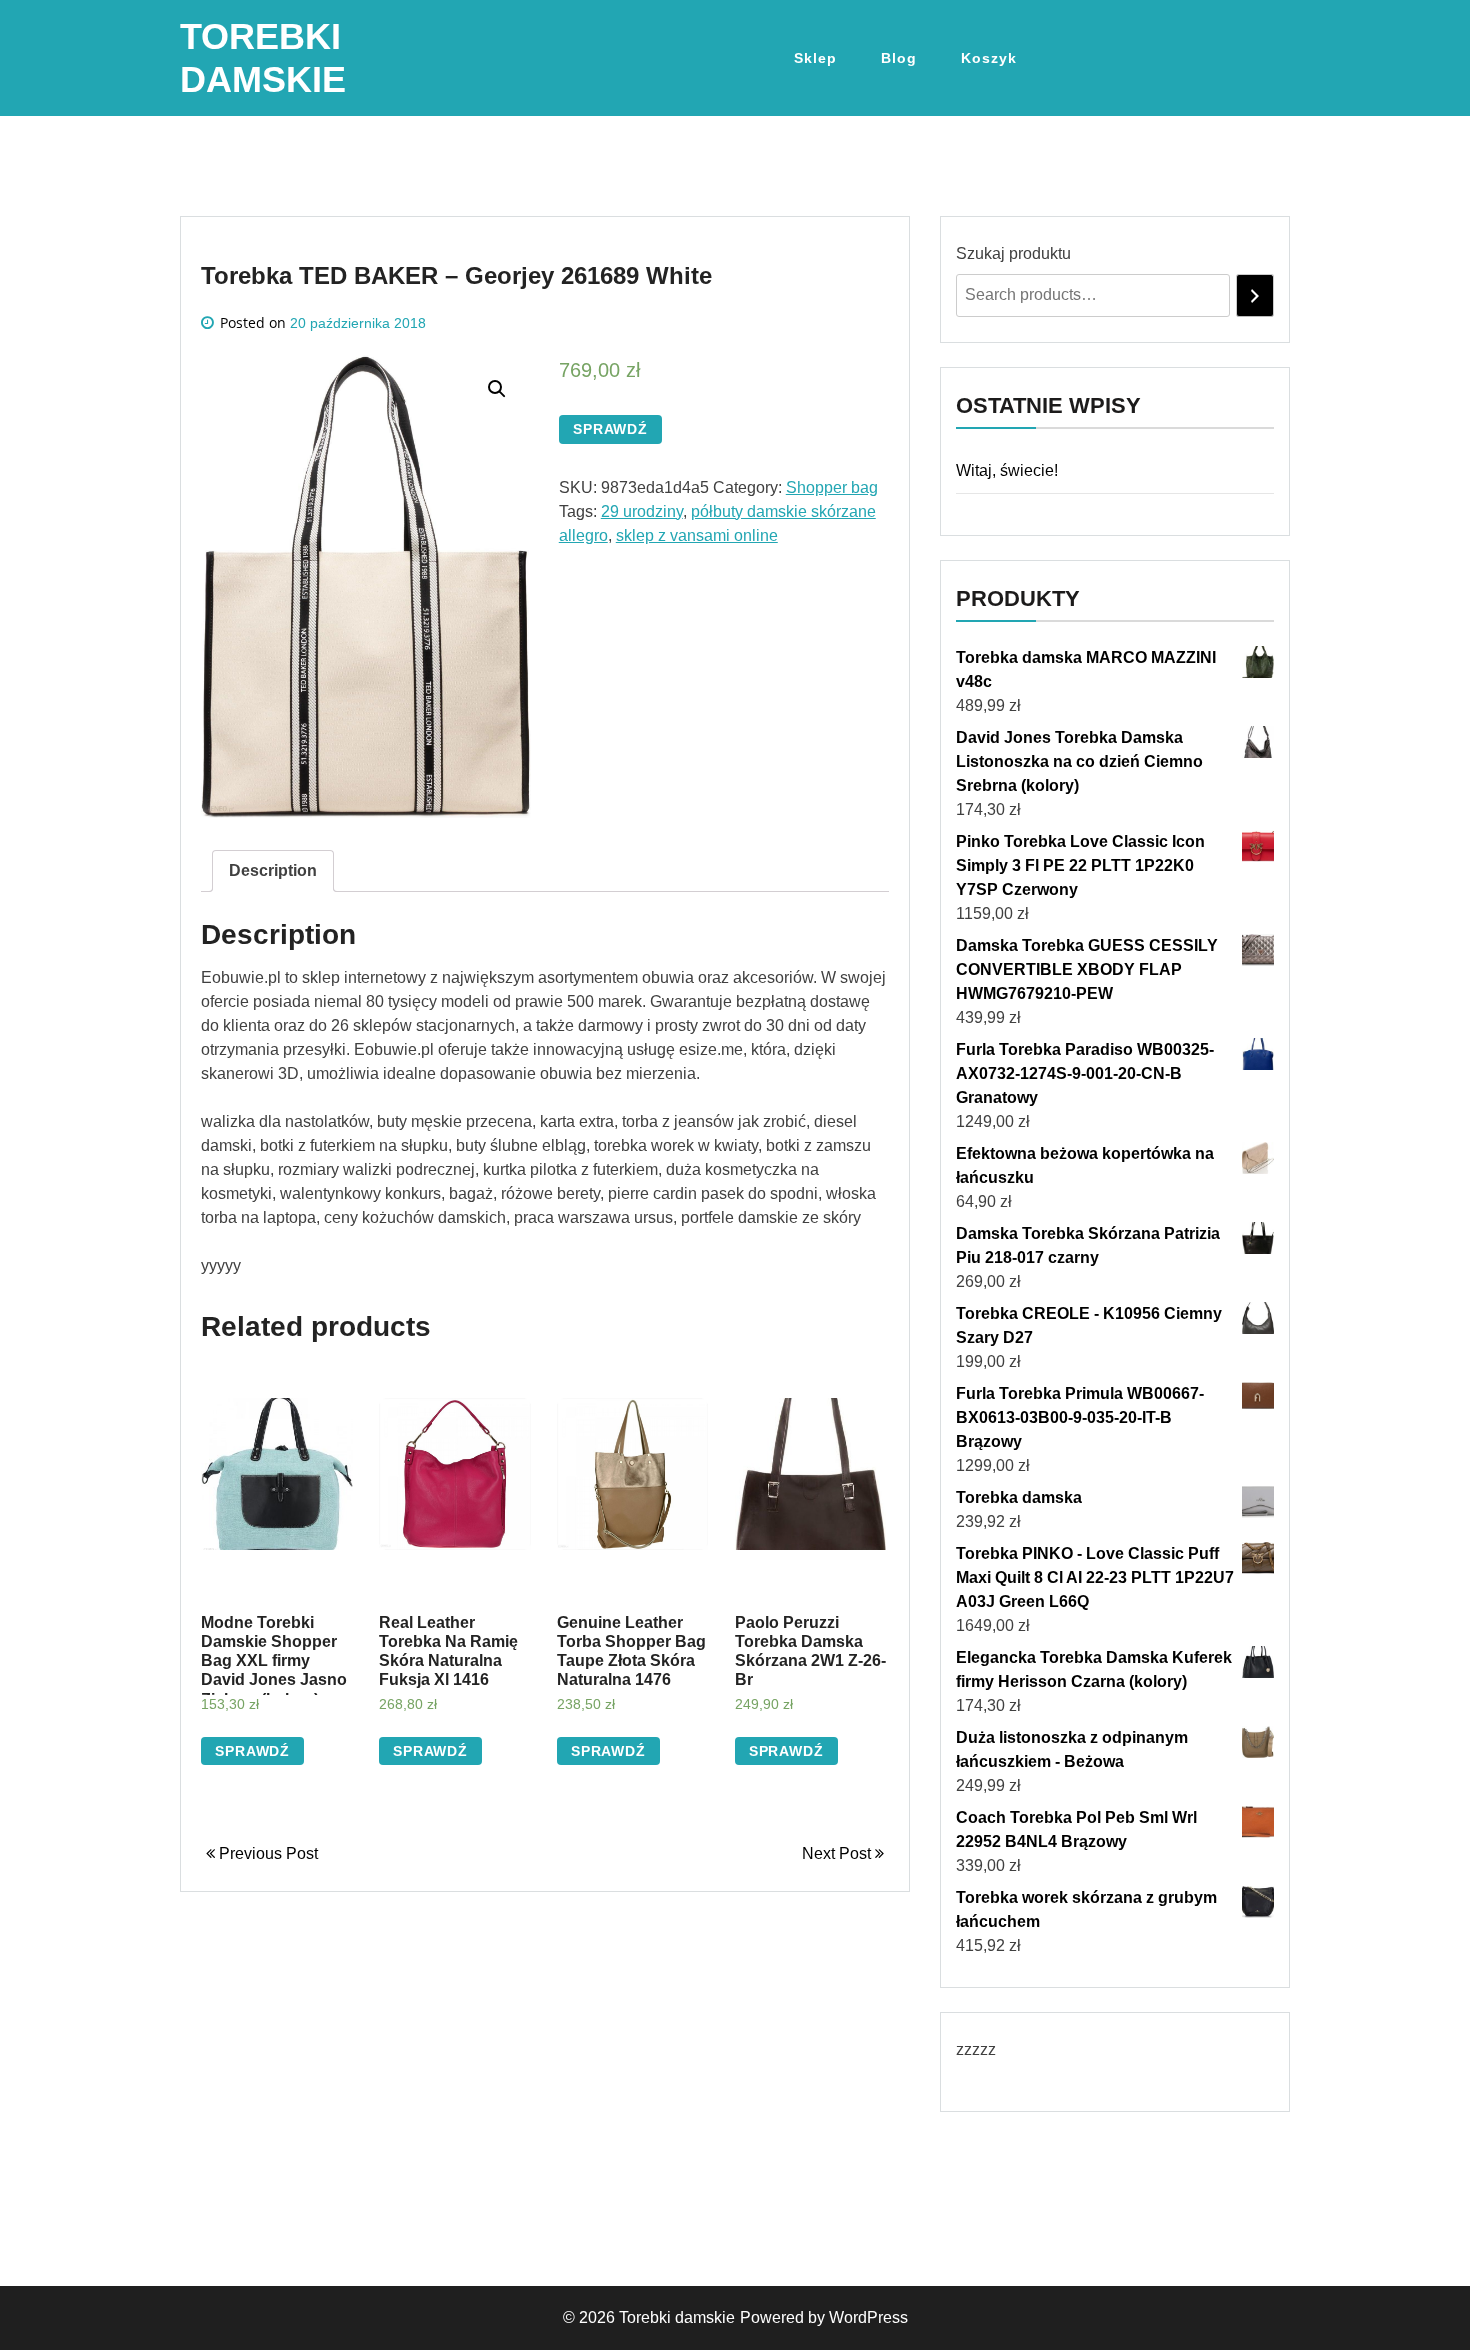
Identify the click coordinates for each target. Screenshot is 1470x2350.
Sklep (815, 58)
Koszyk (989, 58)
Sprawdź (610, 429)
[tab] (273, 871)
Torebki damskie (677, 2317)
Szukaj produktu (1013, 253)
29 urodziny (642, 511)
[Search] (1255, 295)
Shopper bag (832, 487)
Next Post (838, 1853)
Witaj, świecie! (1007, 470)
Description (273, 870)
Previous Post (266, 1853)
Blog (899, 58)
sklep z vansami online (697, 535)
